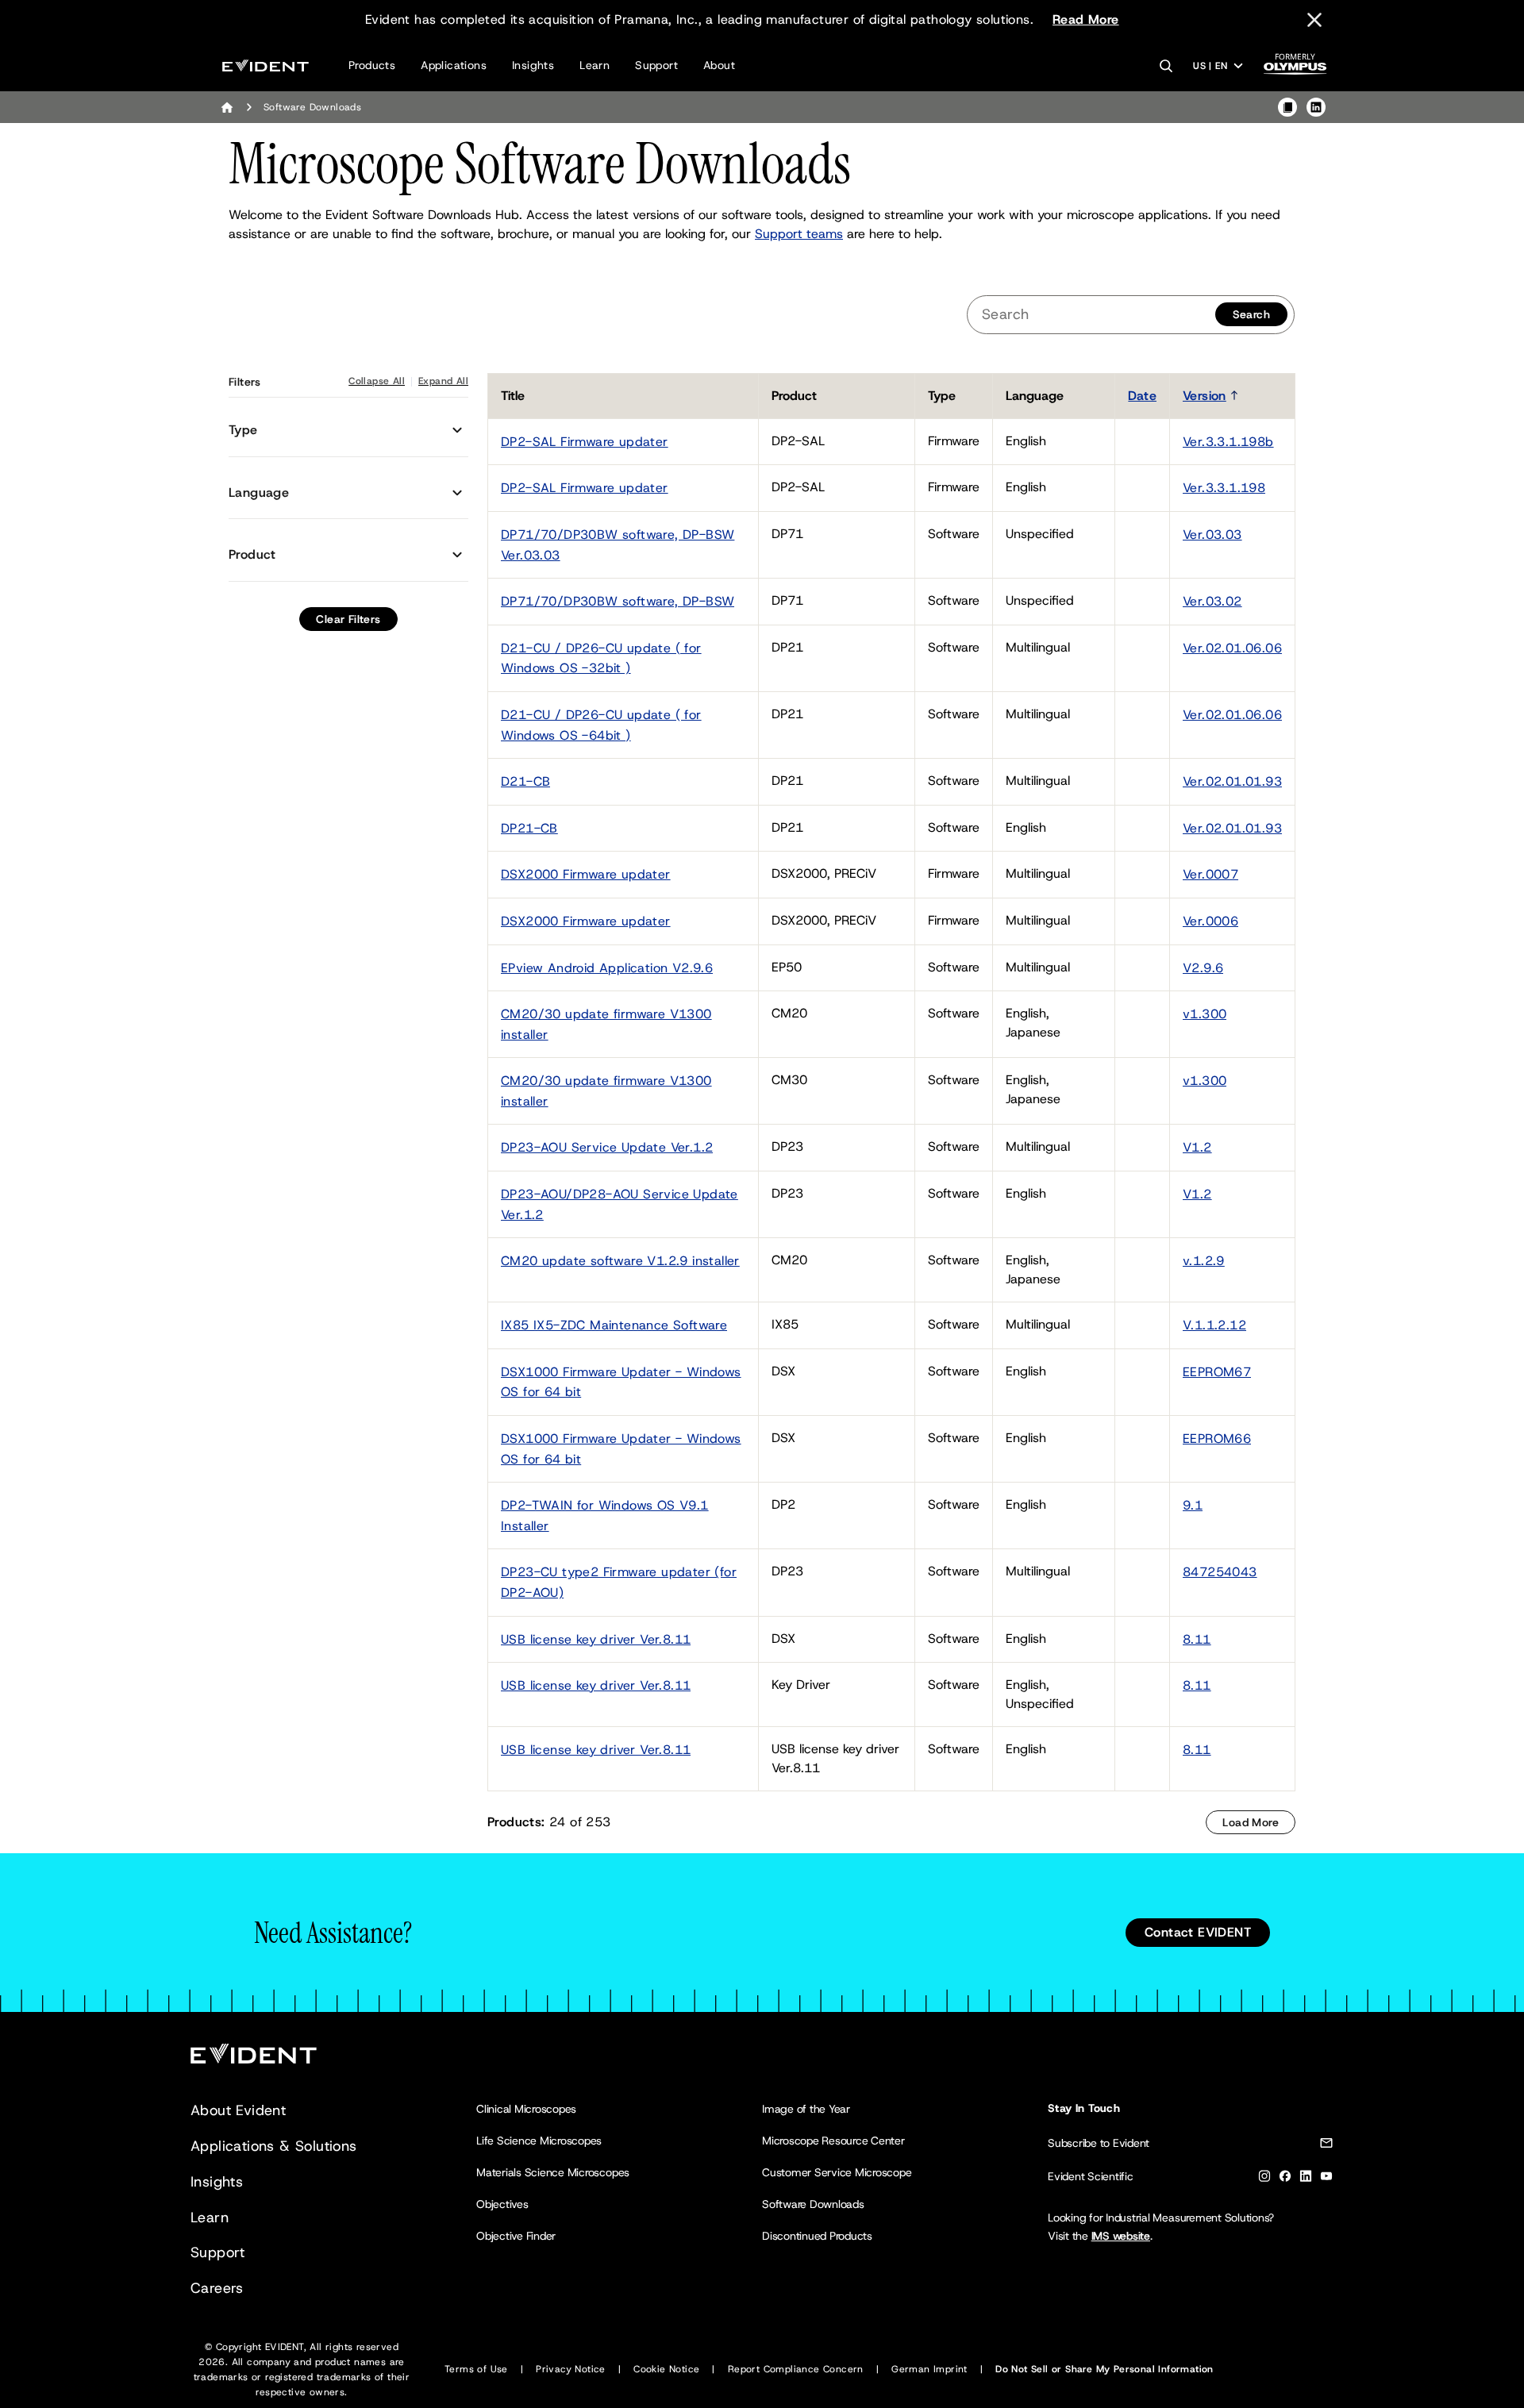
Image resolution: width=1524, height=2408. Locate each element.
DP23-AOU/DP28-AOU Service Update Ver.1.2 (620, 1204)
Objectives (502, 2204)
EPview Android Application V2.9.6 (607, 968)
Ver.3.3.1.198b (1228, 442)
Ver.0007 (1210, 874)
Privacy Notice (571, 2369)
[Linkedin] (1306, 2179)
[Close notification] (1314, 20)
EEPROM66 (1217, 1439)
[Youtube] (1326, 2179)
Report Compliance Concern (796, 2369)
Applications (454, 65)
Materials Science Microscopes (553, 2172)
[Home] (227, 107)
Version (1205, 396)
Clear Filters (348, 619)
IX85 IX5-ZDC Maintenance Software (614, 1325)
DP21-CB (529, 828)
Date (1142, 396)
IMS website (1121, 2236)
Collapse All (377, 381)
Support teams (799, 234)
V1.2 (1197, 1147)
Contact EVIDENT (1198, 1932)
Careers (217, 2288)
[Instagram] (1264, 2179)
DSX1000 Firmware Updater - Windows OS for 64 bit (621, 1382)
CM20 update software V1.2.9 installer (620, 1261)
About (719, 65)
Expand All (443, 381)
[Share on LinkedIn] (1316, 107)
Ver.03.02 (1212, 601)
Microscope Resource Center (833, 2141)
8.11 (1197, 1639)
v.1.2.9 (1204, 1261)
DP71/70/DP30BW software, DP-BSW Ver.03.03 (618, 545)
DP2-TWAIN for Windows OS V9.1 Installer (605, 1516)
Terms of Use (476, 2369)
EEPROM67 (1217, 1372)
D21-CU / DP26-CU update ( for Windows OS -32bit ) (601, 658)
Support (656, 65)
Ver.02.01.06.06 (1232, 648)
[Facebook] (1285, 2179)
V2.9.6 (1203, 968)
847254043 (1220, 1572)
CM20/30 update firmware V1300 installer (606, 1024)
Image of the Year (806, 2109)
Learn (595, 65)
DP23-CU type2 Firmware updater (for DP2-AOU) (619, 1582)
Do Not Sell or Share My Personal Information (1105, 2369)
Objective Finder (516, 2236)
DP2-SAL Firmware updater (585, 442)
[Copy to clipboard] (1287, 107)
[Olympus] (1295, 69)
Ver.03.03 (1212, 535)
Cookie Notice (666, 2369)
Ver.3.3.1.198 (1224, 488)
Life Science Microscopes (539, 2141)
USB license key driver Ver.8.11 (596, 1639)
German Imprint (929, 2369)
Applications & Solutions (274, 2146)
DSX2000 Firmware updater (586, 874)
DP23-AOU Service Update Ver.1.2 (607, 1147)
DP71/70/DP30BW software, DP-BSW (618, 601)
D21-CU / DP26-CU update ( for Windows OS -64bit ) (601, 725)
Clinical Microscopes (526, 2109)
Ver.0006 (1210, 921)
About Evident (238, 2110)
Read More (1086, 19)
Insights (533, 65)
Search (1251, 314)
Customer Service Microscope (837, 2172)
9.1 (1193, 1505)
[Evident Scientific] (266, 65)
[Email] (1326, 2146)
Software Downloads (813, 2204)
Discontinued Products (817, 2236)
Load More (1251, 1822)
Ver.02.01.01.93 (1232, 781)
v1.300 (1205, 1014)
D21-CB (525, 781)
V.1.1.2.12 (1214, 1325)
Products (372, 65)
